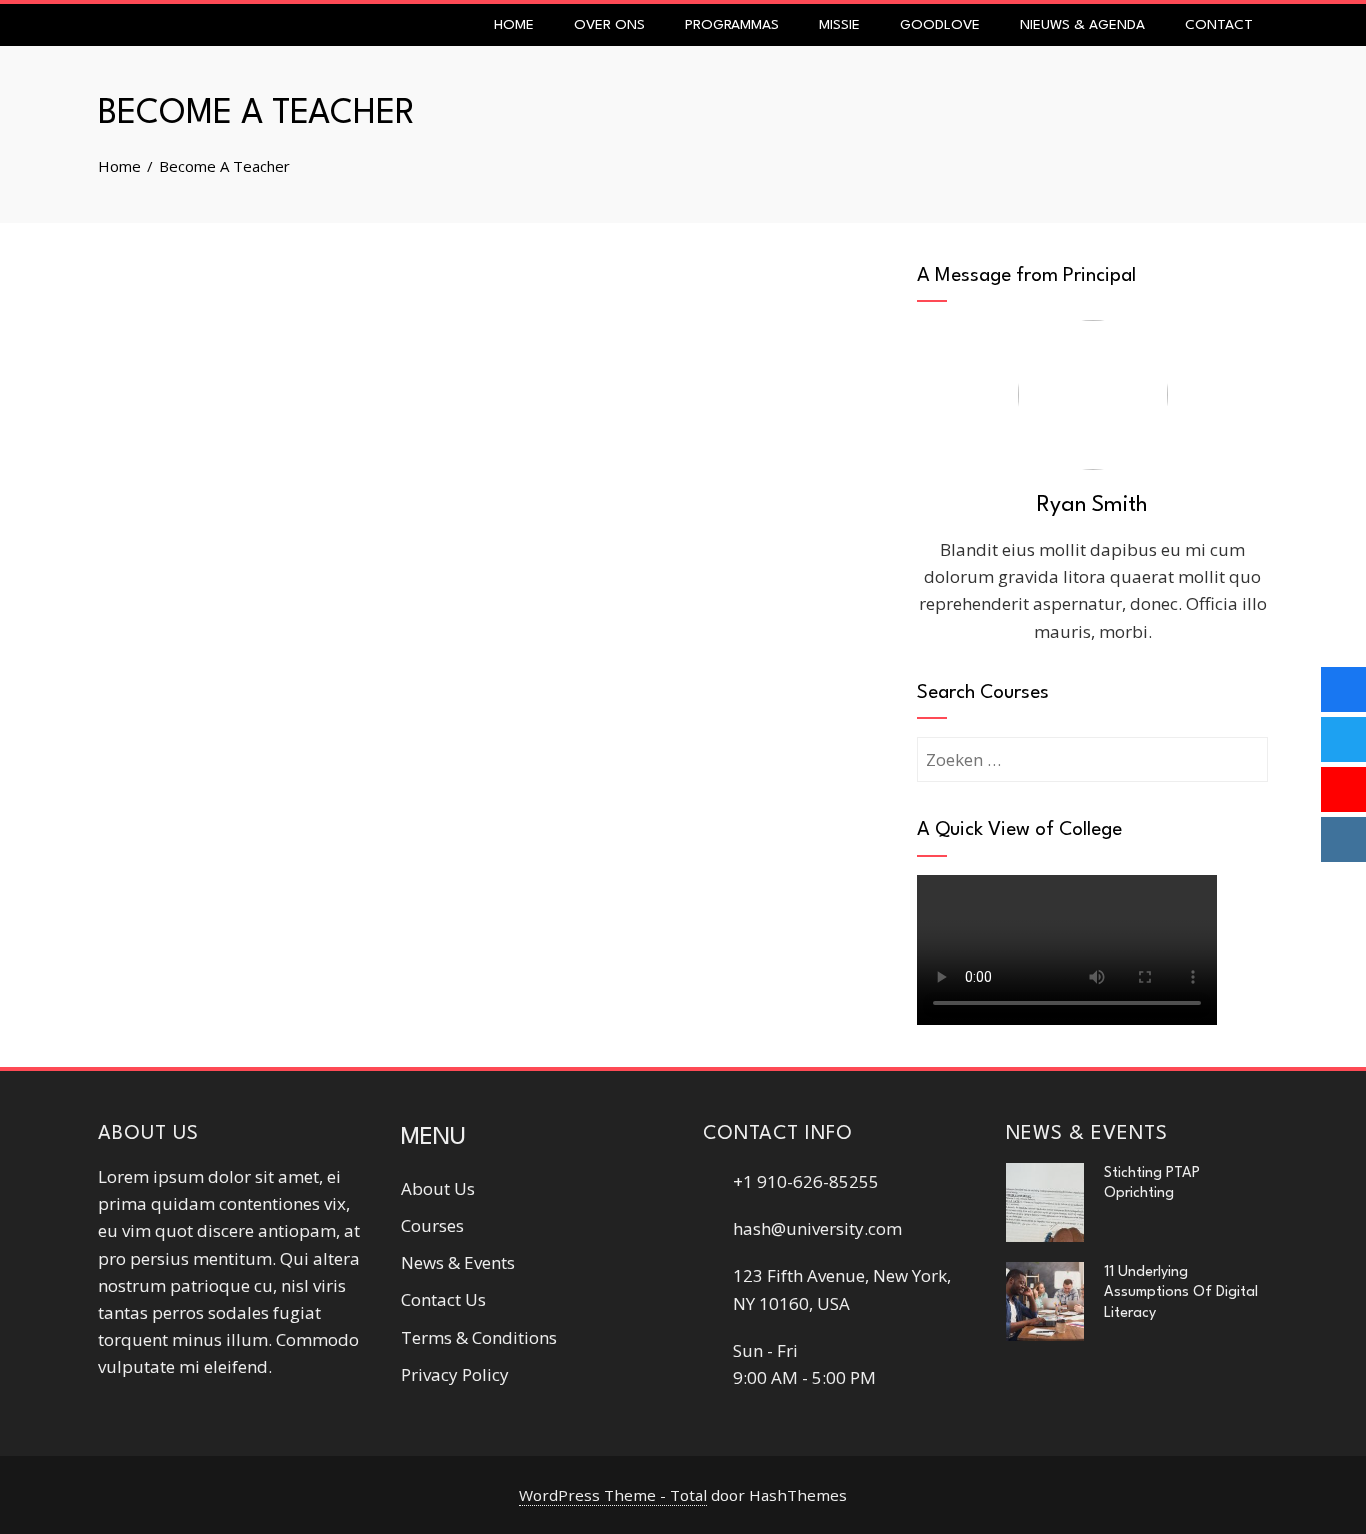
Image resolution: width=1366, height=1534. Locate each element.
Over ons (609, 25)
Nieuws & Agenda (1082, 25)
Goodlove (940, 25)
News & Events (458, 1262)
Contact (1219, 25)
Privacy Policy (455, 1374)
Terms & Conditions (479, 1337)
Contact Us (443, 1299)
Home (514, 25)
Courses (432, 1225)
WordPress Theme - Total (613, 1495)
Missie (839, 25)
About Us (438, 1188)
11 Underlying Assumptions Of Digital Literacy (1181, 1292)
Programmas (732, 25)
